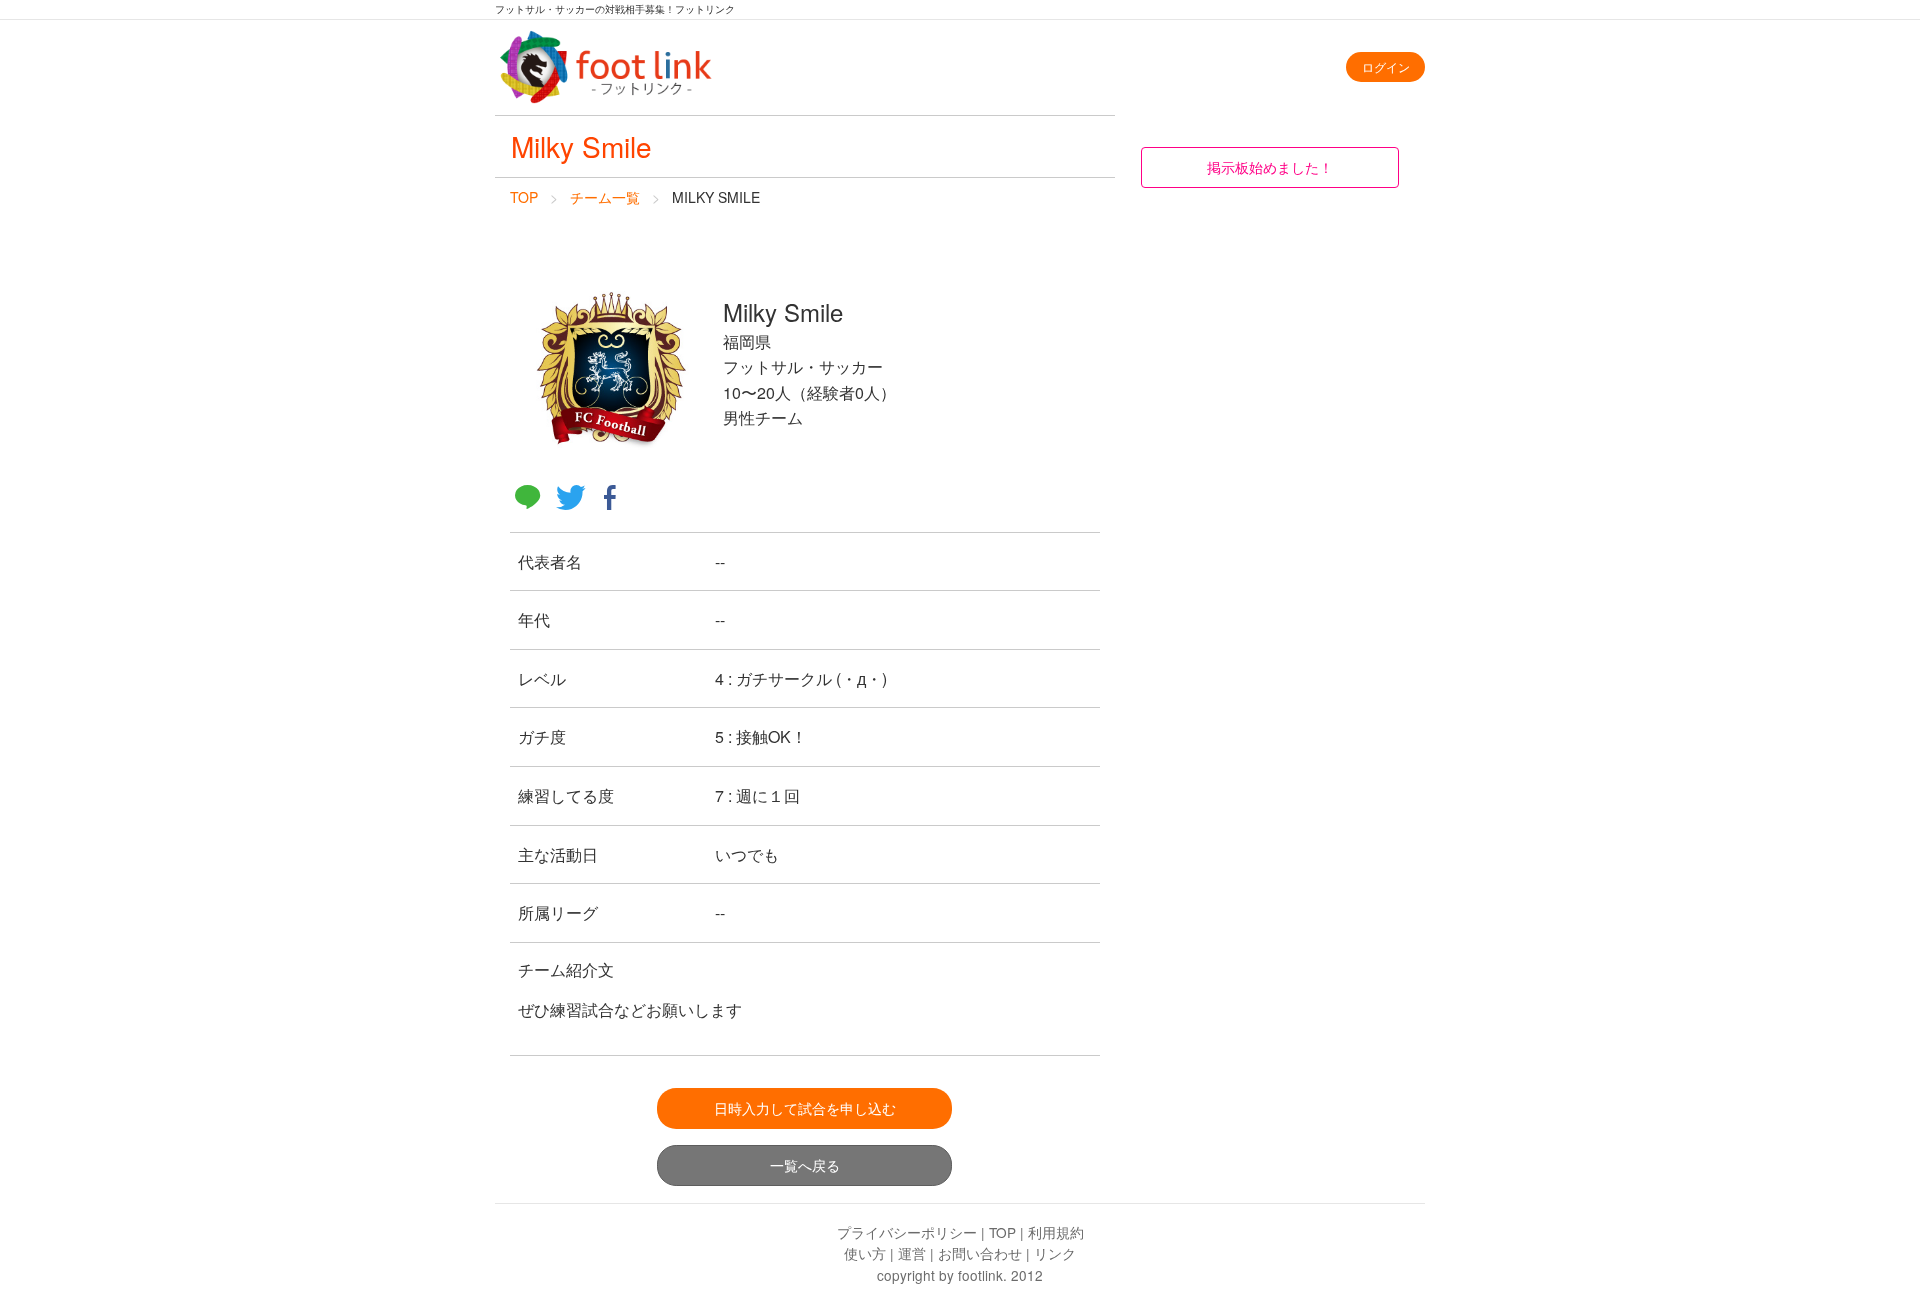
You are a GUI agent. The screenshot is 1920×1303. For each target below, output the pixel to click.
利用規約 (1056, 1232)
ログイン (1386, 66)
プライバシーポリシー (907, 1232)
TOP (524, 197)
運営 (912, 1253)
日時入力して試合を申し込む (805, 1107)
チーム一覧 (605, 197)
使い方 (865, 1253)
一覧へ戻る (805, 1164)
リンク (1055, 1253)
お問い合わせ (980, 1253)
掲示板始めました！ (1270, 166)
